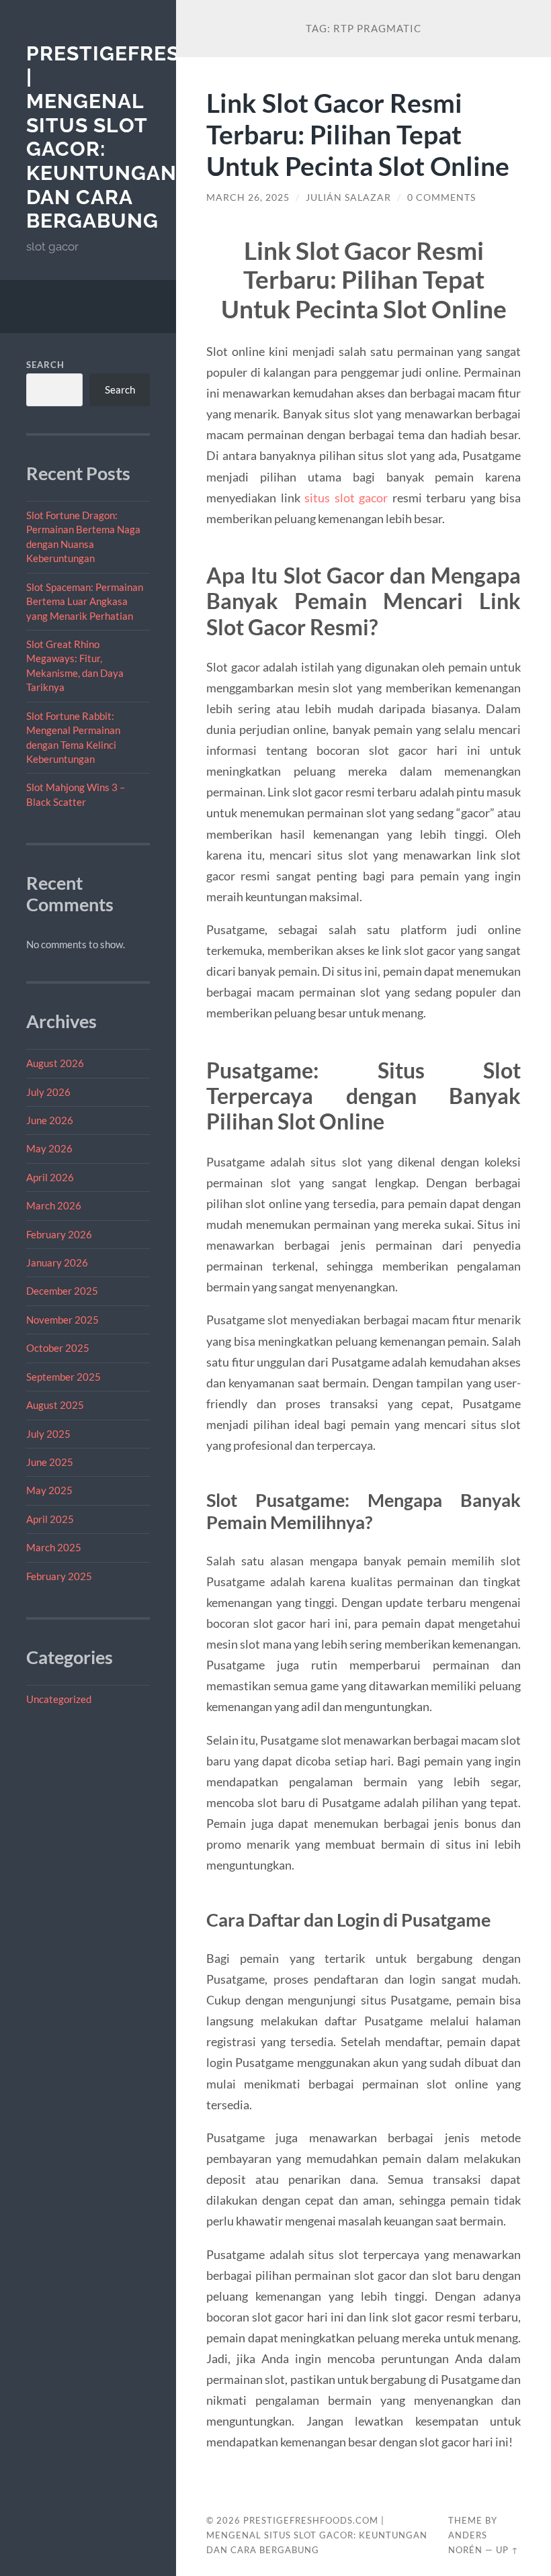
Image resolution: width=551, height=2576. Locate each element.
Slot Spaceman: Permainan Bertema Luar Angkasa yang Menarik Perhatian (85, 601)
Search (45, 365)
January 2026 (57, 1262)
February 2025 (59, 1576)
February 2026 (59, 1234)
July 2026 (48, 1092)
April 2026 (50, 1177)
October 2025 (58, 1348)
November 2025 (62, 1320)
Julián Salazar (348, 197)
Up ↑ (507, 2550)
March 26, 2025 (248, 197)
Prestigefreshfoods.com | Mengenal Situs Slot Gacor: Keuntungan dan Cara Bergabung (317, 2535)
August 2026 (55, 1063)
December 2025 (62, 1291)
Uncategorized (59, 1699)
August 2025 (55, 1405)
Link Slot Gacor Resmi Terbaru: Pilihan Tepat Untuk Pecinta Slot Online (358, 134)
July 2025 (48, 1434)
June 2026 (50, 1120)
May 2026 (49, 1148)
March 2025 (54, 1547)
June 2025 (50, 1462)
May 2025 (49, 1490)
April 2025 (50, 1519)
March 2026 (54, 1205)
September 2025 (63, 1377)
